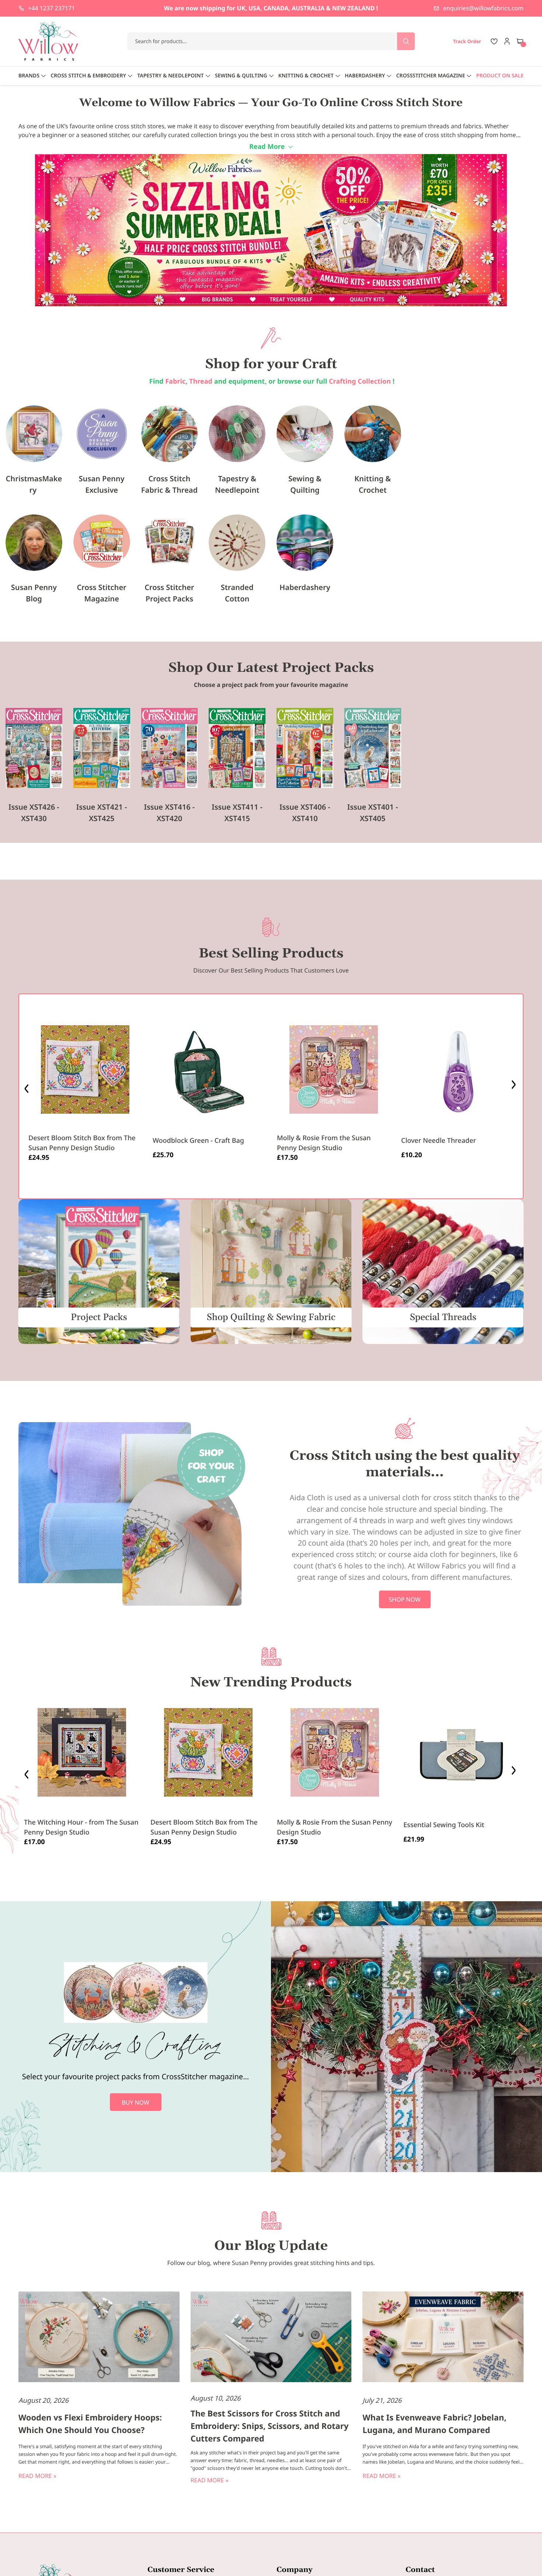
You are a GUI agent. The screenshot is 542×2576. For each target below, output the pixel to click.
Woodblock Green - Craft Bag (198, 1141)
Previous (27, 1087)
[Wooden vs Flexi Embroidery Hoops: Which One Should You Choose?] (99, 2338)
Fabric (175, 381)
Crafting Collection (361, 381)
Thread (201, 381)
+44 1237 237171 (51, 8)
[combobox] (271, 41)
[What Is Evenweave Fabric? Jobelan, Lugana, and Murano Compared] (443, 2338)
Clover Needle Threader (439, 1141)
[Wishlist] (494, 41)
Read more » (37, 2476)
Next (515, 1087)
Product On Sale (500, 76)
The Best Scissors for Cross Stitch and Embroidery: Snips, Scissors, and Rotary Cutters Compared (270, 2426)
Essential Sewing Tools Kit (444, 1825)
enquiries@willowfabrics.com (483, 8)
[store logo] (49, 41)
